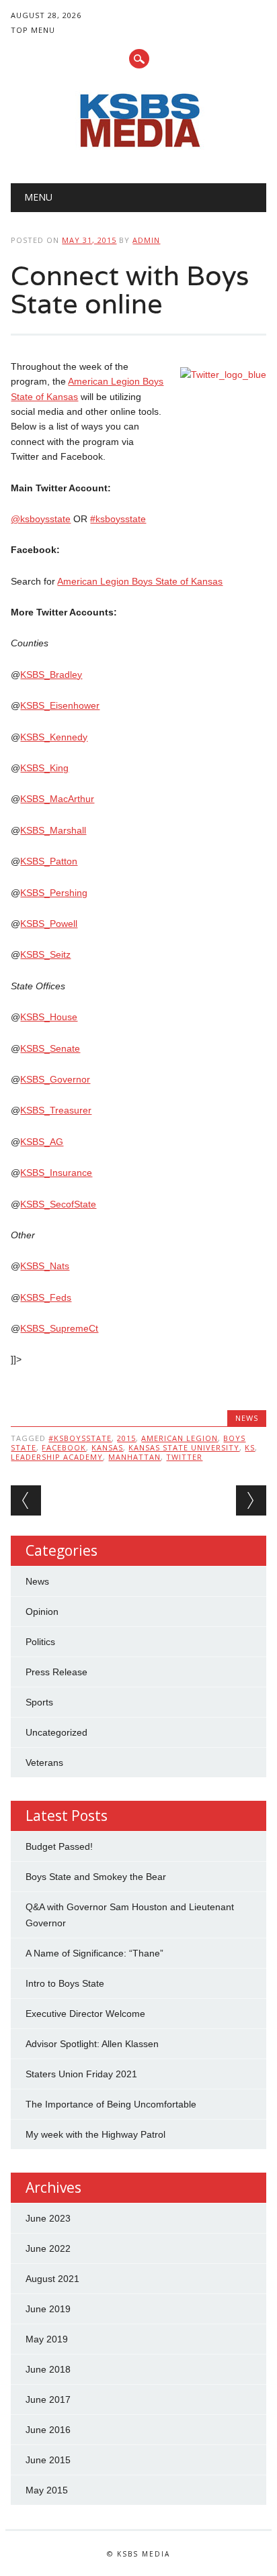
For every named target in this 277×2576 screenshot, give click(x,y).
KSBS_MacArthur (57, 799)
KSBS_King (44, 768)
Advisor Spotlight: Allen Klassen (92, 2044)
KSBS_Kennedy (54, 737)
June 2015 (48, 2460)
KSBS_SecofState (58, 1204)
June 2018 (48, 2369)
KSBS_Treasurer (56, 1110)
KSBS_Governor (55, 1079)
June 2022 (48, 2248)
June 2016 (48, 2430)
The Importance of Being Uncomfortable (111, 2104)
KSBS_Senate (50, 1048)
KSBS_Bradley (51, 675)
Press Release (56, 1672)
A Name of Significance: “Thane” (94, 1953)
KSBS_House (49, 1017)
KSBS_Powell (49, 924)
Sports (39, 1702)
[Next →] (251, 1500)
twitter (184, 1457)
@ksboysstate (41, 519)
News (247, 1418)
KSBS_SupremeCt (59, 1328)
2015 (126, 1438)
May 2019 (47, 2339)
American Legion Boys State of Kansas (140, 581)
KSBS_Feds (46, 1297)
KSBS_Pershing (54, 893)
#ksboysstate (118, 519)
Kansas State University (184, 1447)
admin (146, 240)
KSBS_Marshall (53, 830)
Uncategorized (56, 1732)
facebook (64, 1447)
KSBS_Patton (49, 861)
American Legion (180, 1438)
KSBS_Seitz (45, 954)
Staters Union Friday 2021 (81, 2074)
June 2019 (48, 2309)
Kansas (107, 1447)
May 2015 (47, 2490)
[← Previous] (26, 1500)
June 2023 (48, 2218)
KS (250, 1447)
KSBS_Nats (45, 1266)
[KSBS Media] (138, 149)
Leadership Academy (57, 1457)
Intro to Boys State (65, 1983)
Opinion (42, 1612)
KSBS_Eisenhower (60, 705)
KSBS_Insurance (56, 1173)
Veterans (44, 1763)
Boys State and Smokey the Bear (96, 1877)
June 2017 (48, 2399)
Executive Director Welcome (85, 2014)
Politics (40, 1642)
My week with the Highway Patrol (95, 2134)
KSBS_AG (42, 1142)
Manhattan (134, 1457)
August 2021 (52, 2279)
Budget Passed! (61, 1846)
